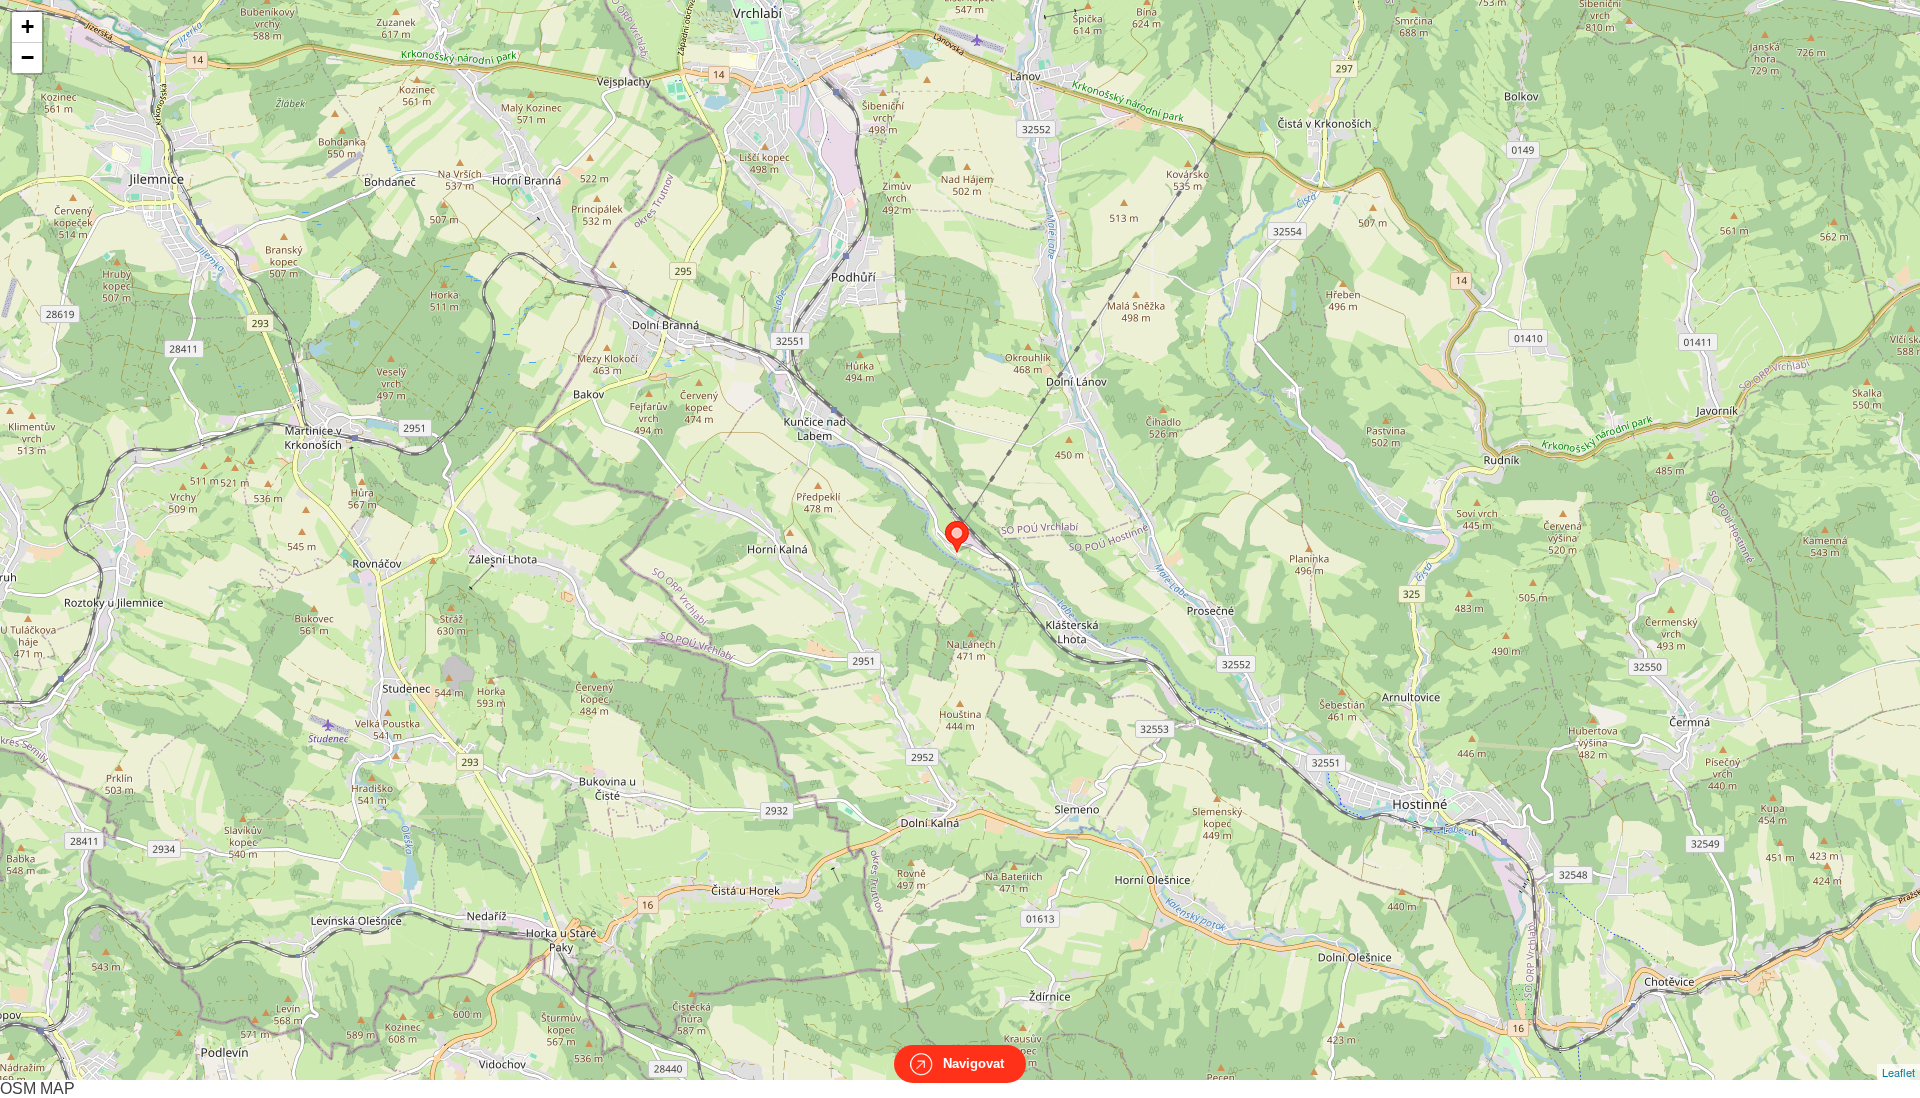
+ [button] (27, 26)
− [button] (27, 57)
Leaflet (1898, 1072)
